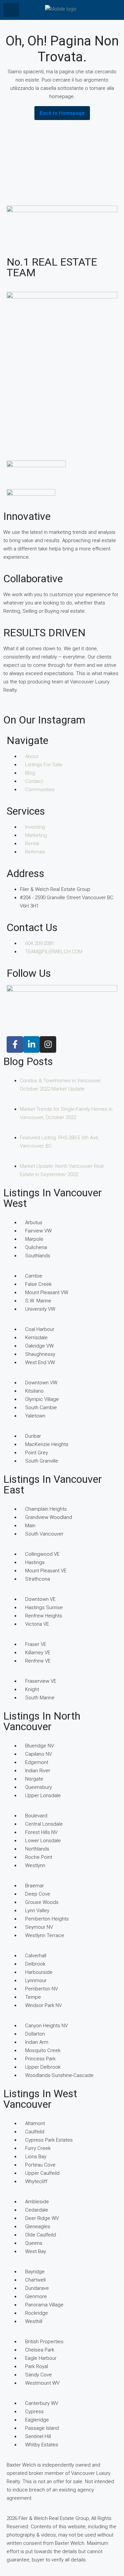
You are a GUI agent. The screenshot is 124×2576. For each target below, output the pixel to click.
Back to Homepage (62, 113)
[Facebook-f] (15, 1044)
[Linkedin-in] (31, 1044)
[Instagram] (48, 1044)
